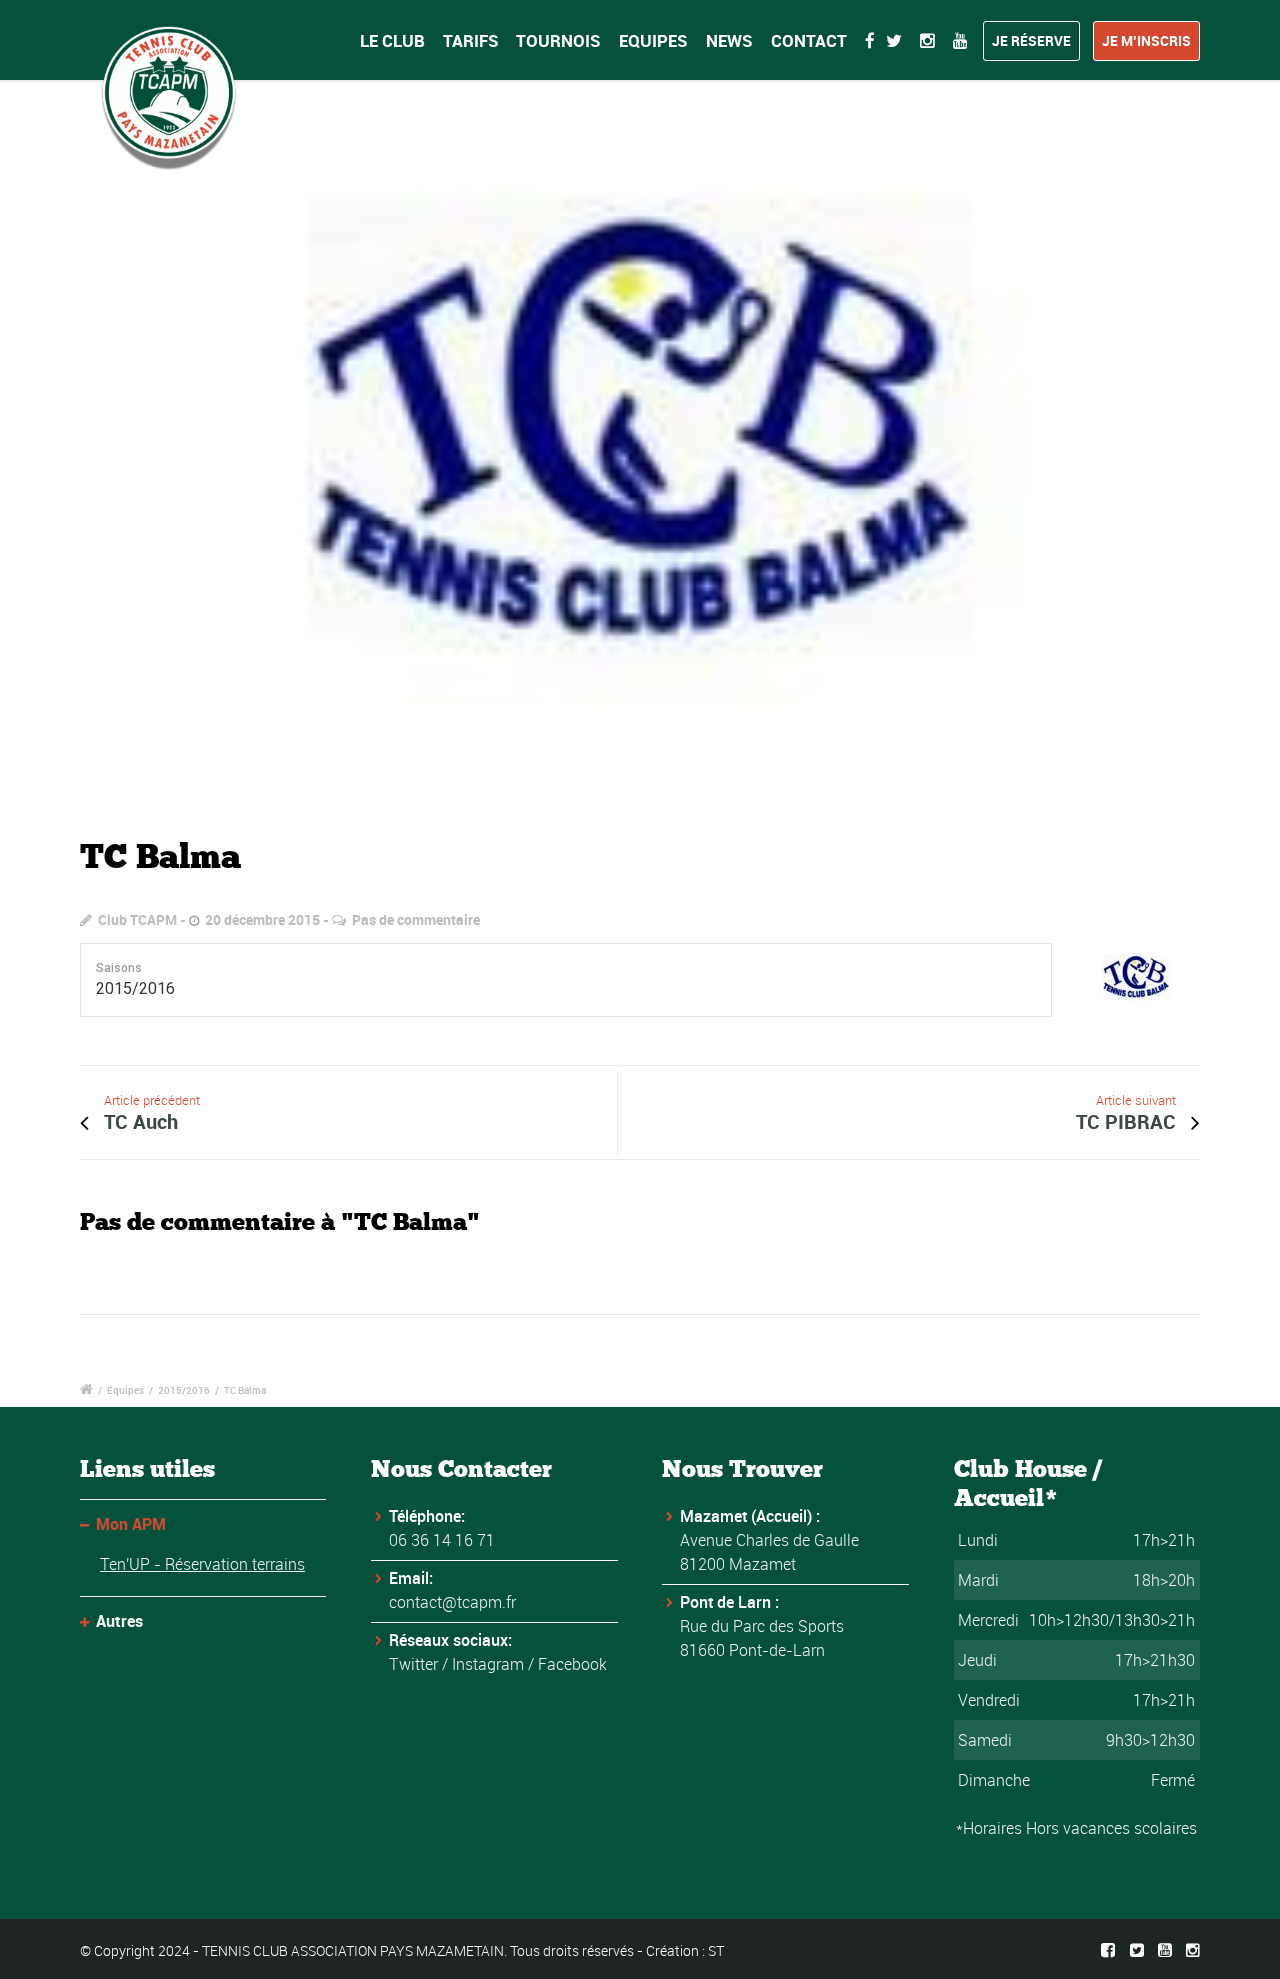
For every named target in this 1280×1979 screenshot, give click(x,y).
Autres (119, 1621)
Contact (809, 40)
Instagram (488, 1664)
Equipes (653, 40)
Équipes (125, 1390)
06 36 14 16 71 (442, 1540)
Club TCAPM (137, 919)
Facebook (572, 1664)
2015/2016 (184, 1390)
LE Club (392, 40)
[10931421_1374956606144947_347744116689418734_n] (640, 445)
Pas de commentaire (416, 919)
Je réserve (1031, 40)
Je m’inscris (1146, 40)
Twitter (413, 1664)
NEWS (729, 40)
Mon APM (131, 1524)
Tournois (558, 40)
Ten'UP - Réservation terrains (202, 1564)
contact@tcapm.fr (452, 1602)
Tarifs (471, 40)
